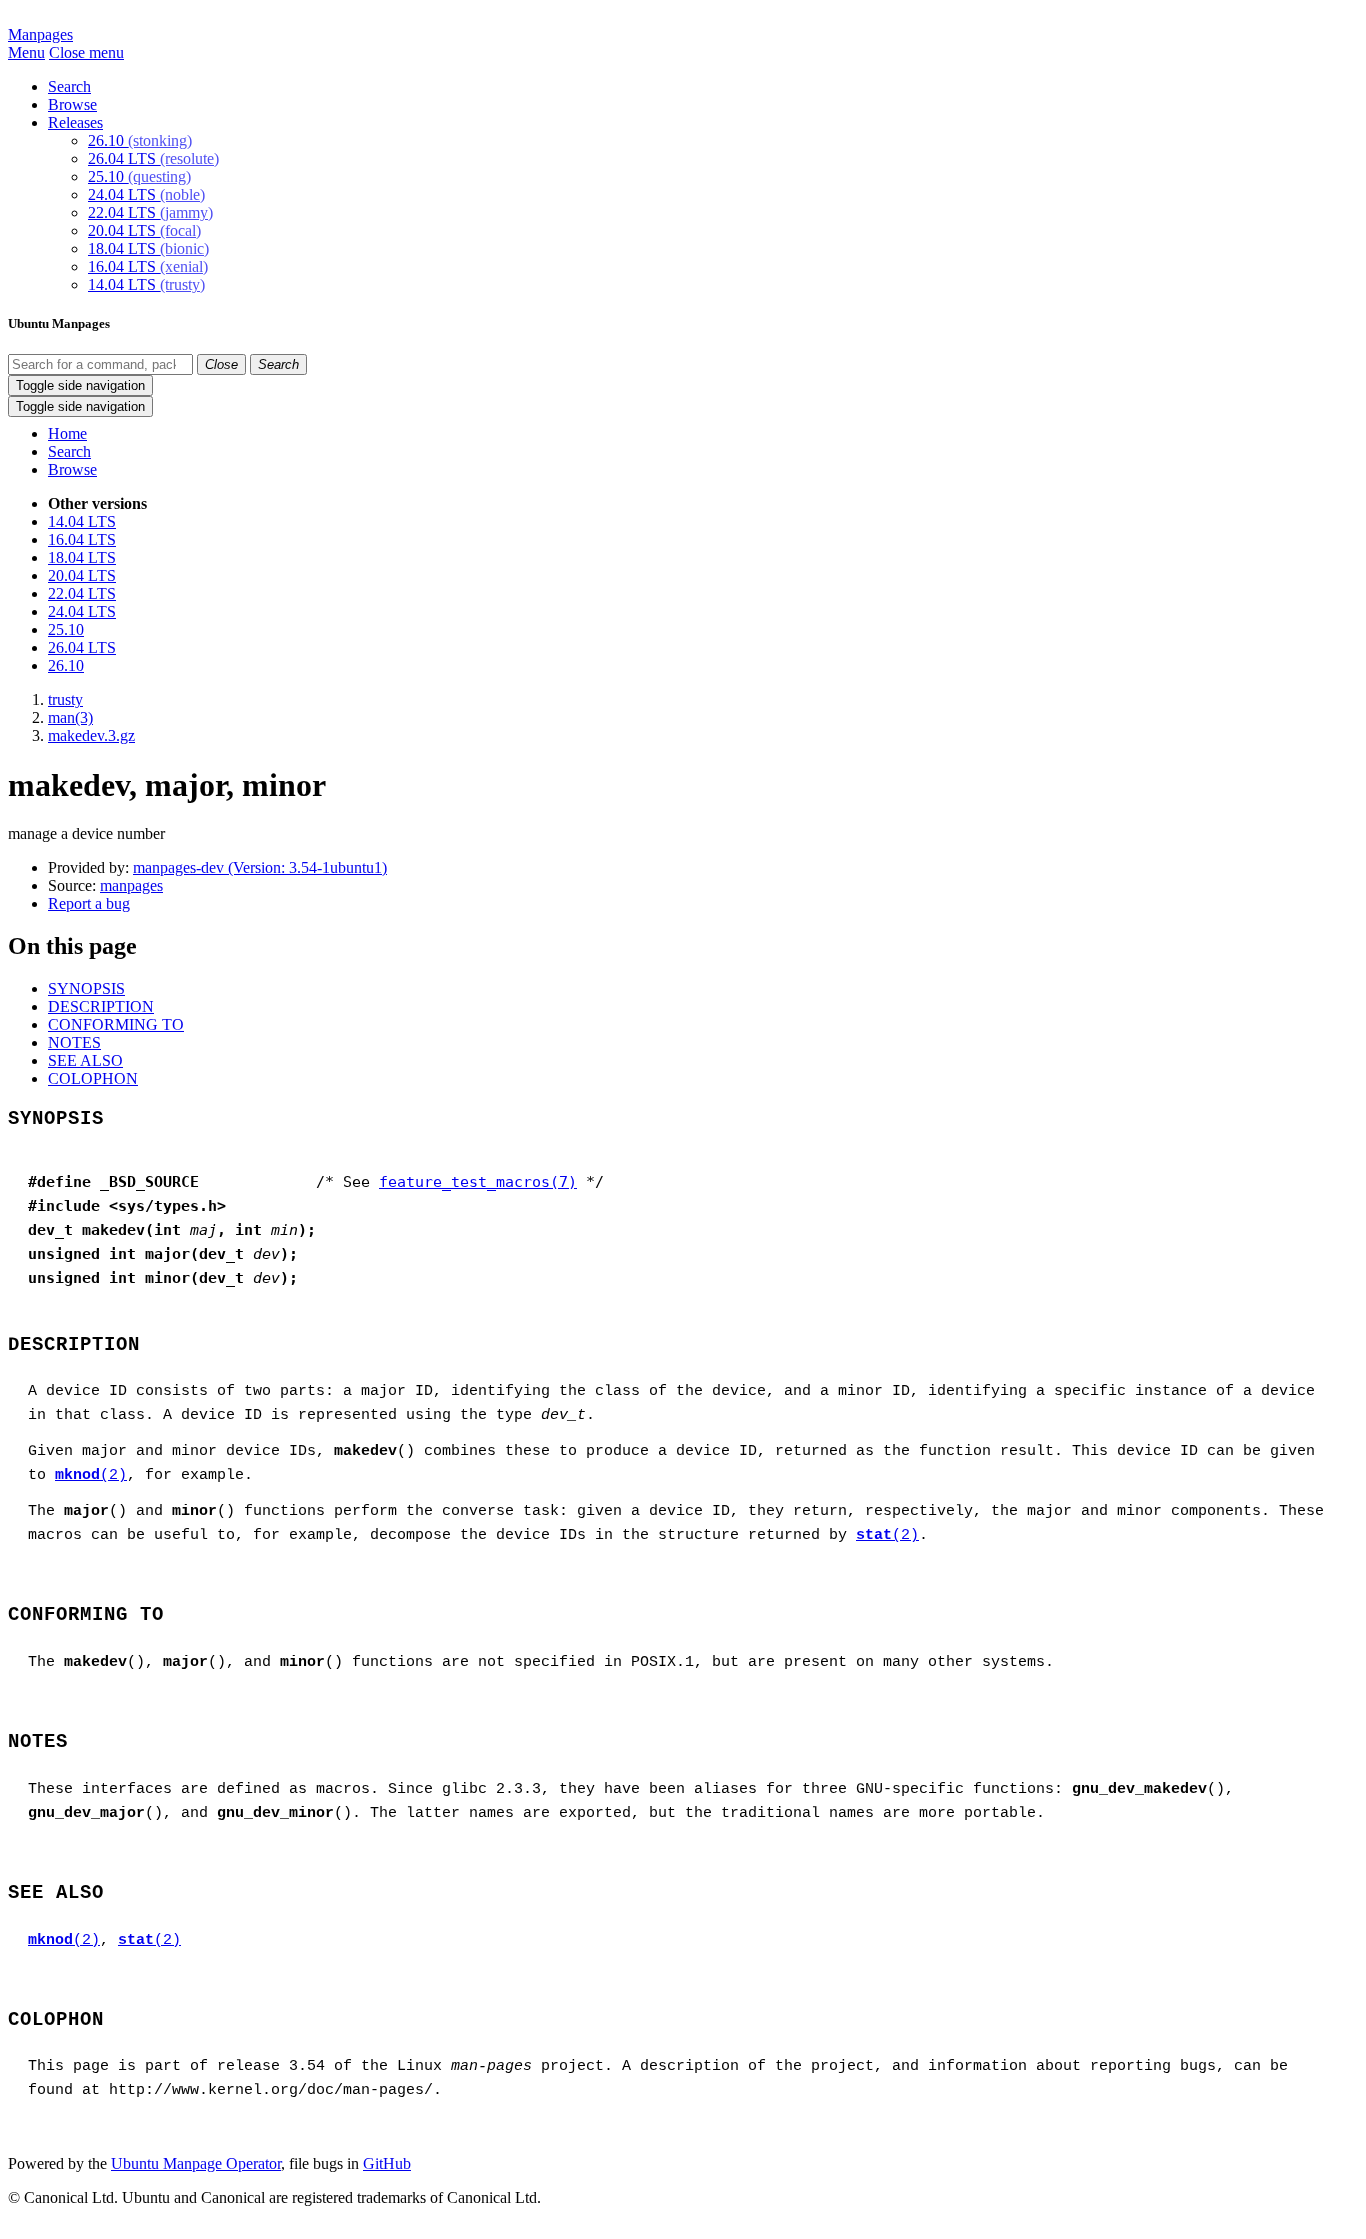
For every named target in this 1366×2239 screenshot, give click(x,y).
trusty (65, 699)
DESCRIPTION (101, 1006)
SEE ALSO (85, 1060)
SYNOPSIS (86, 988)
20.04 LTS (144, 230)
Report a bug (89, 903)
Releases (75, 122)
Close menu (86, 52)
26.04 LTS (153, 158)
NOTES (74, 1042)
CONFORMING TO (116, 1024)
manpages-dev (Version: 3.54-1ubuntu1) (260, 867)
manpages (131, 885)
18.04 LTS (148, 248)
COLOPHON (93, 1078)
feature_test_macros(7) (478, 1182)
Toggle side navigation (80, 385)
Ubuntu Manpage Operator (196, 2163)
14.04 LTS (146, 284)
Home (67, 433)
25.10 (139, 176)
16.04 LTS (148, 266)
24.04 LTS (146, 194)
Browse (72, 104)
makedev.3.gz (91, 735)
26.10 (140, 140)
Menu (26, 52)
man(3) (70, 717)
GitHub (387, 2163)
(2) (91, 1475)
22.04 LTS (150, 212)
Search (69, 86)
